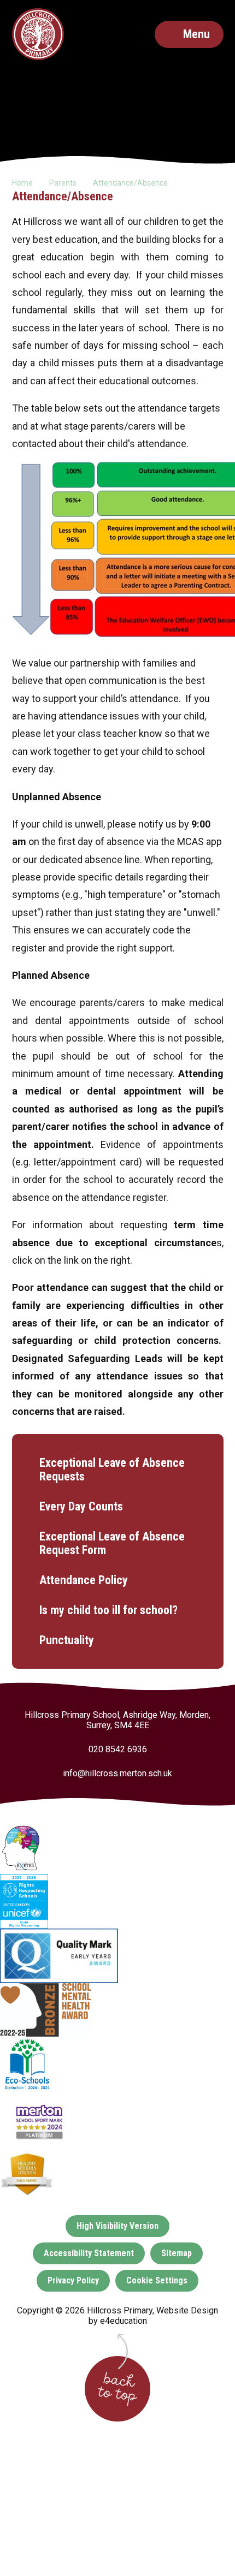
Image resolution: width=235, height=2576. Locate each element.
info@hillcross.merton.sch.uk (117, 1773)
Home (22, 183)
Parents (63, 183)
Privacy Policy (73, 2280)
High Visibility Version (117, 2226)
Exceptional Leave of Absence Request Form (112, 1543)
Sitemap (177, 2253)
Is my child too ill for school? (108, 1610)
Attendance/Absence (130, 183)
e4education (124, 2321)
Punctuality (67, 1640)
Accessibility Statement (89, 2253)
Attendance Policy (84, 1580)
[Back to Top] (117, 2389)
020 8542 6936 (118, 1749)
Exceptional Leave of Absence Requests (112, 1470)
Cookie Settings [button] (157, 2280)
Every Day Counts (81, 1506)
